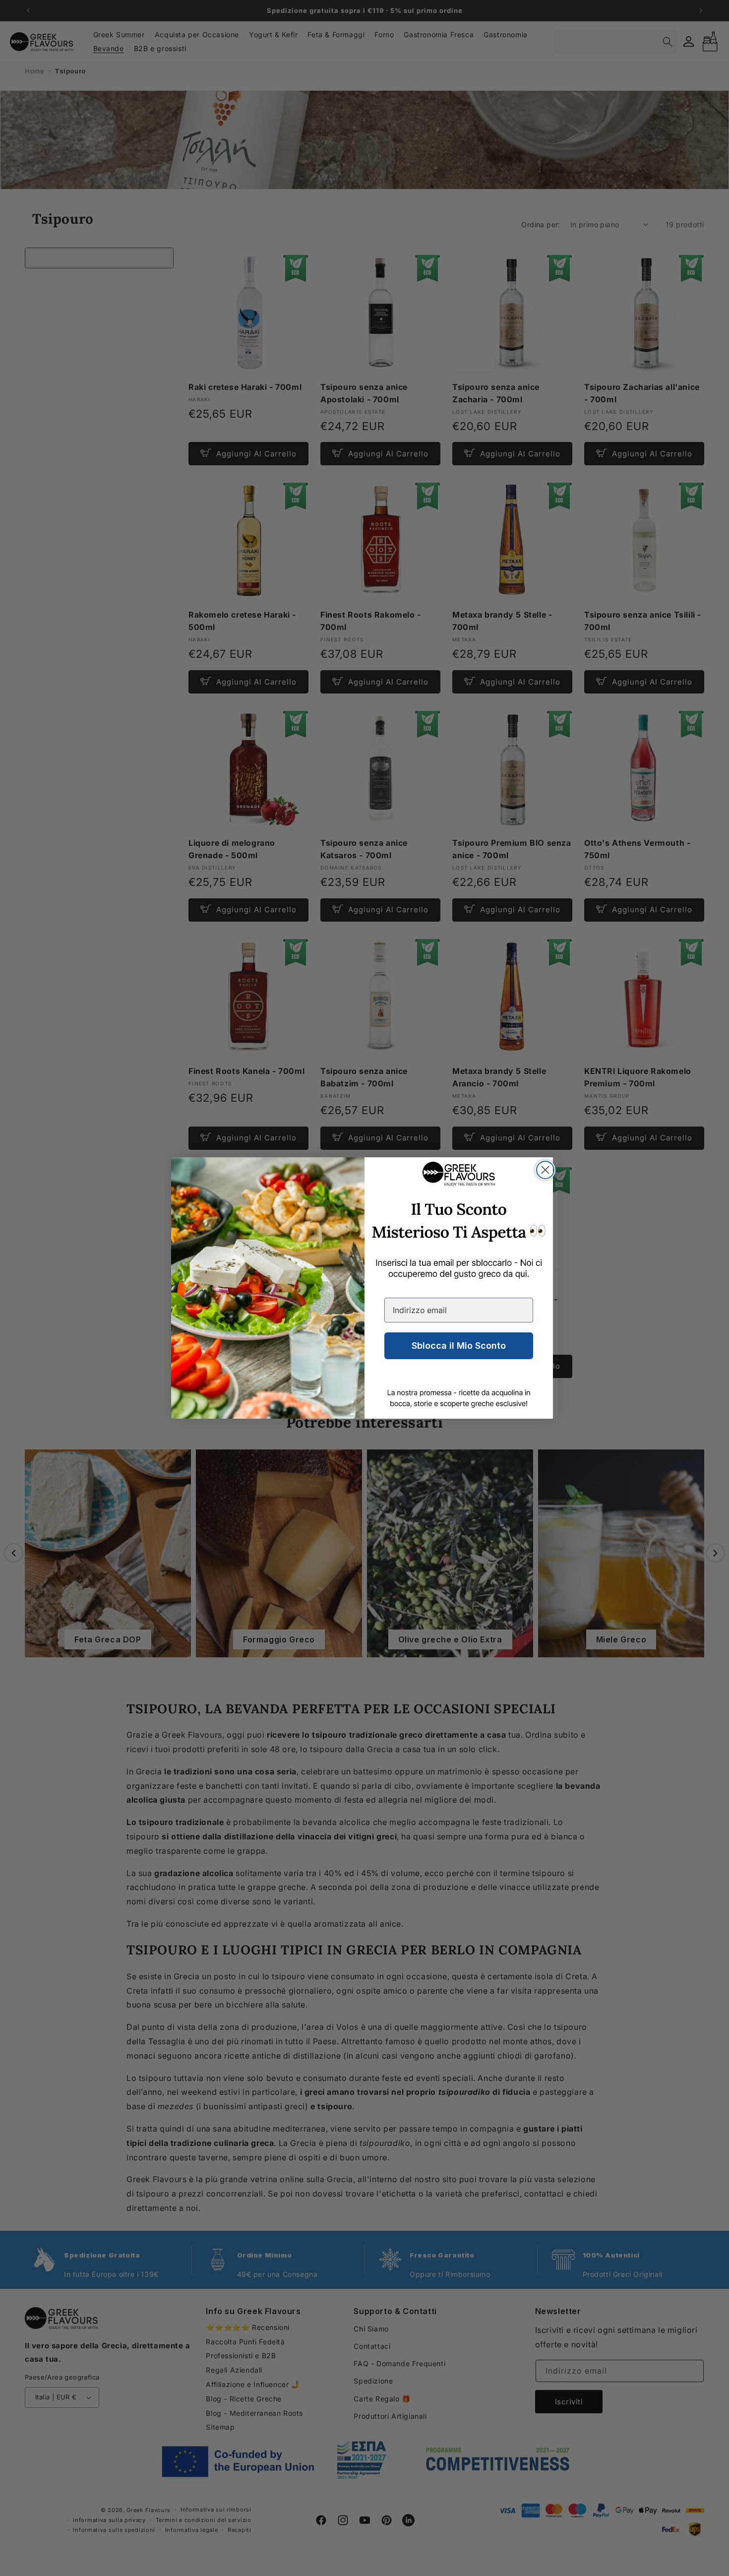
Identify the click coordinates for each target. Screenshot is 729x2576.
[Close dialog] (545, 1170)
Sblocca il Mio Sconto (459, 1346)
